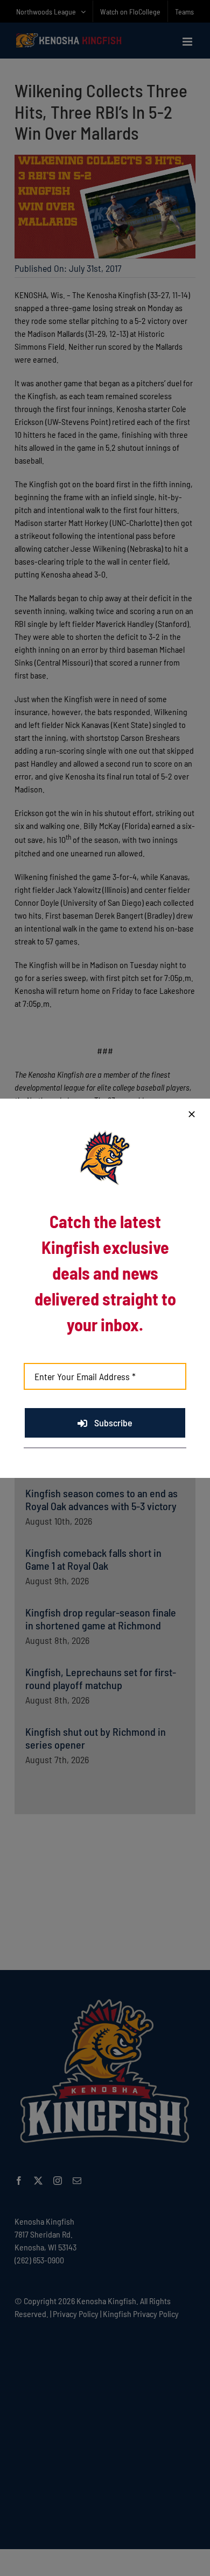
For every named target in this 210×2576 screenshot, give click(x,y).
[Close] (192, 1114)
